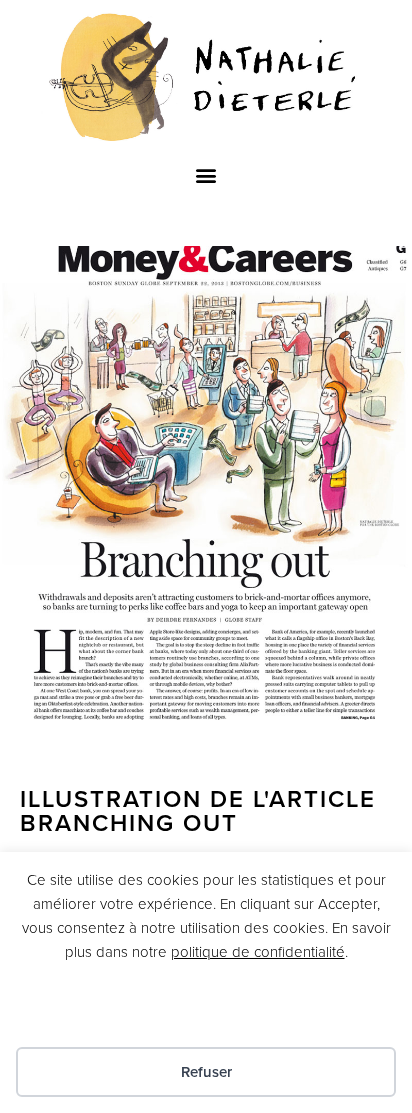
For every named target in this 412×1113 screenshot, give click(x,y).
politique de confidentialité (258, 952)
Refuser (206, 1072)
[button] (206, 174)
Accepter (206, 1011)
